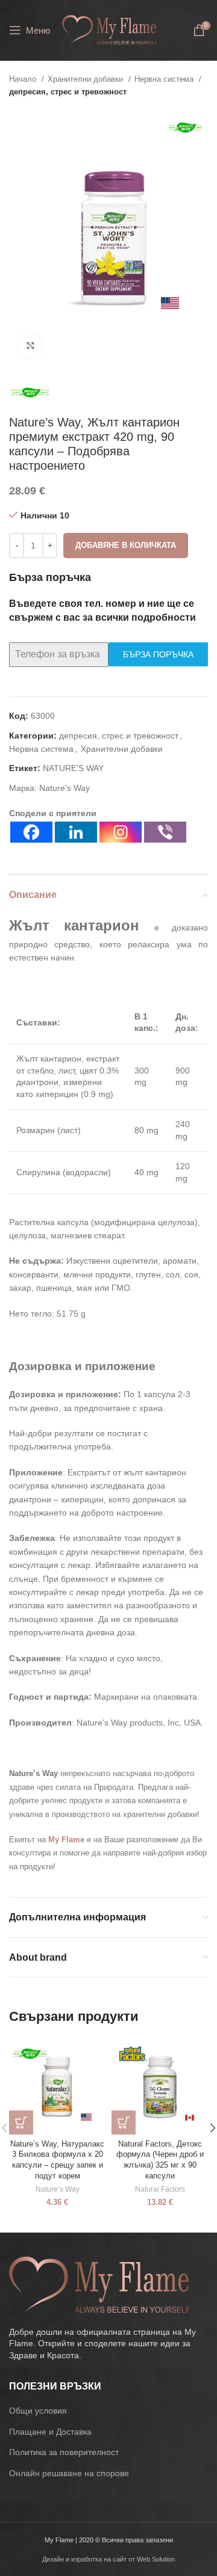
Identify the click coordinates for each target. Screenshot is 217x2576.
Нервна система (165, 79)
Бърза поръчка (158, 654)
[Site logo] (109, 29)
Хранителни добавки (86, 79)
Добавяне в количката (126, 545)
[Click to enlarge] (30, 346)
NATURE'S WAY (73, 768)
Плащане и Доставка (50, 2432)
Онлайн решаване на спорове (69, 2473)
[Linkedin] (76, 832)
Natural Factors (160, 2189)
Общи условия (38, 2411)
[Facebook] (31, 832)
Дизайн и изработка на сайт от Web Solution (108, 2559)
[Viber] (165, 832)
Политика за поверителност (64, 2452)
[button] (21, 2123)
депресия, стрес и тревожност (68, 92)
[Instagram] (121, 832)
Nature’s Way (64, 788)
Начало (24, 79)
